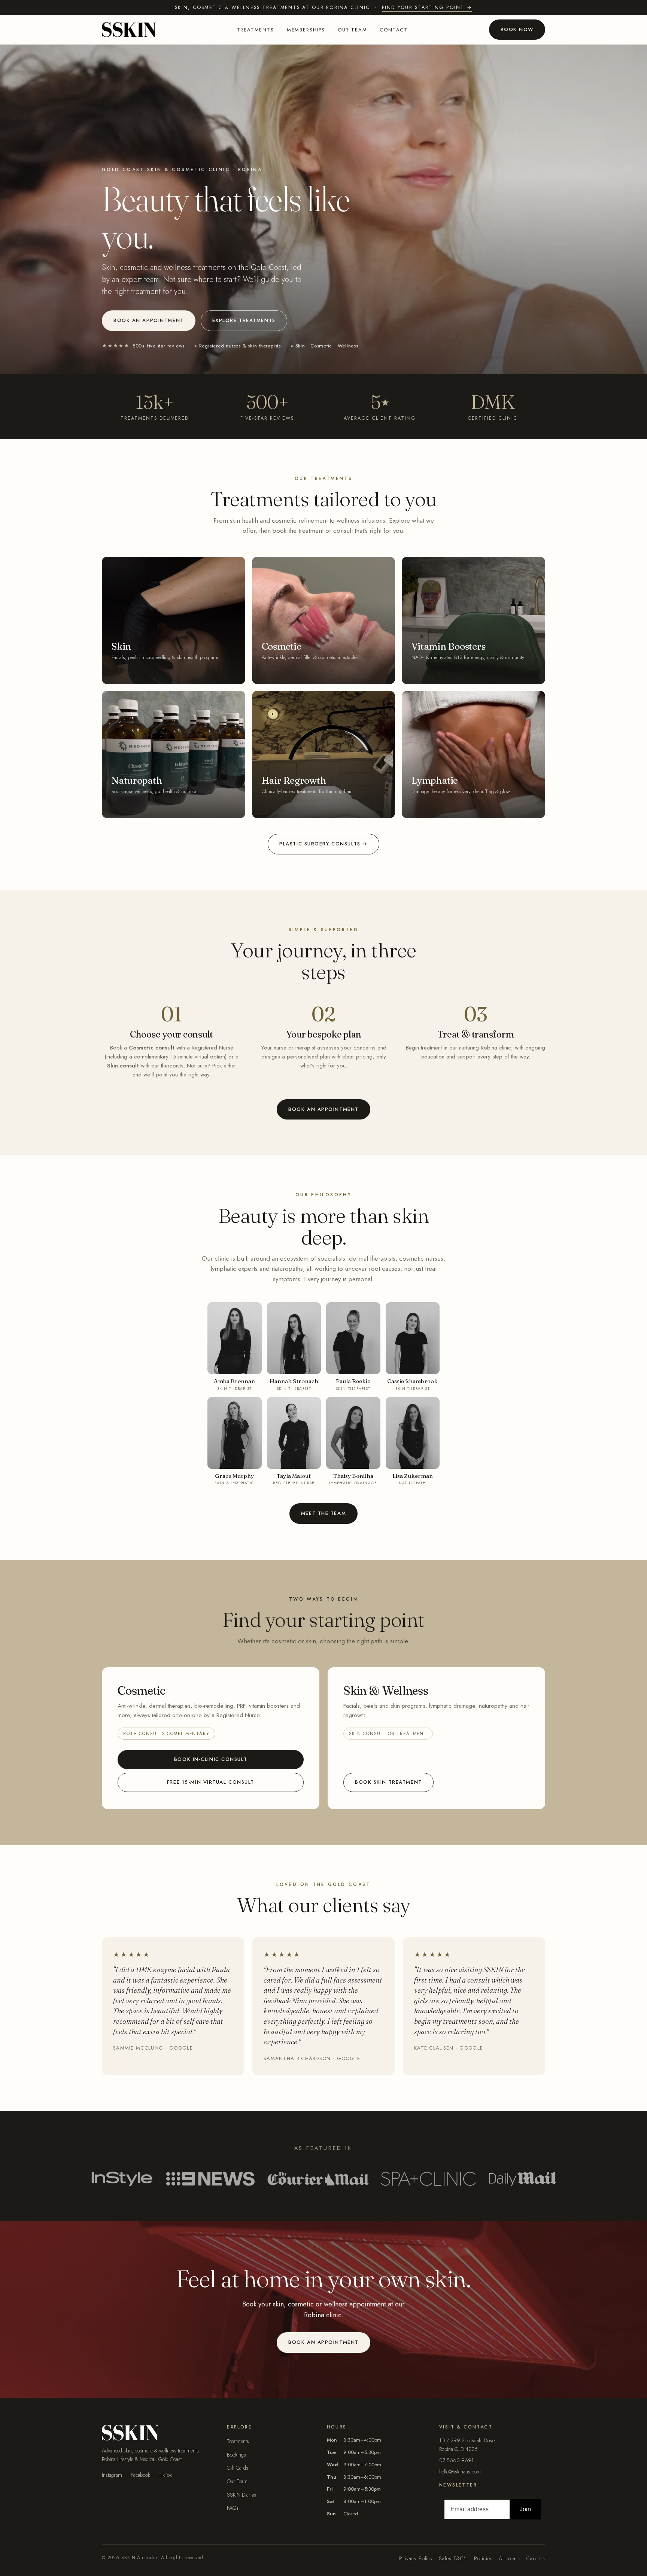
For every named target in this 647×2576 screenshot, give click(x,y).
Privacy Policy (416, 2558)
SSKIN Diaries (242, 2495)
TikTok (165, 2475)
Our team (353, 30)
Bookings (236, 2455)
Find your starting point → (427, 7)
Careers (536, 2558)
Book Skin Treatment (388, 1782)
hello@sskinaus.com (460, 2472)
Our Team (237, 2481)
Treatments (256, 30)
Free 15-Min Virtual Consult (211, 1782)
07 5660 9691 (456, 2460)
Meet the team (323, 1513)
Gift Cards (238, 2468)
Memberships (306, 30)
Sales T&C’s (453, 2558)
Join (525, 2509)
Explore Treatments (244, 320)
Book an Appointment (149, 320)
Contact (394, 30)
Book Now (517, 29)
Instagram (112, 2475)
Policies (483, 2558)
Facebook (140, 2475)
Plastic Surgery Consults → (323, 844)
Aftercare (510, 2558)
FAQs (233, 2508)
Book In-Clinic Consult (211, 1759)
